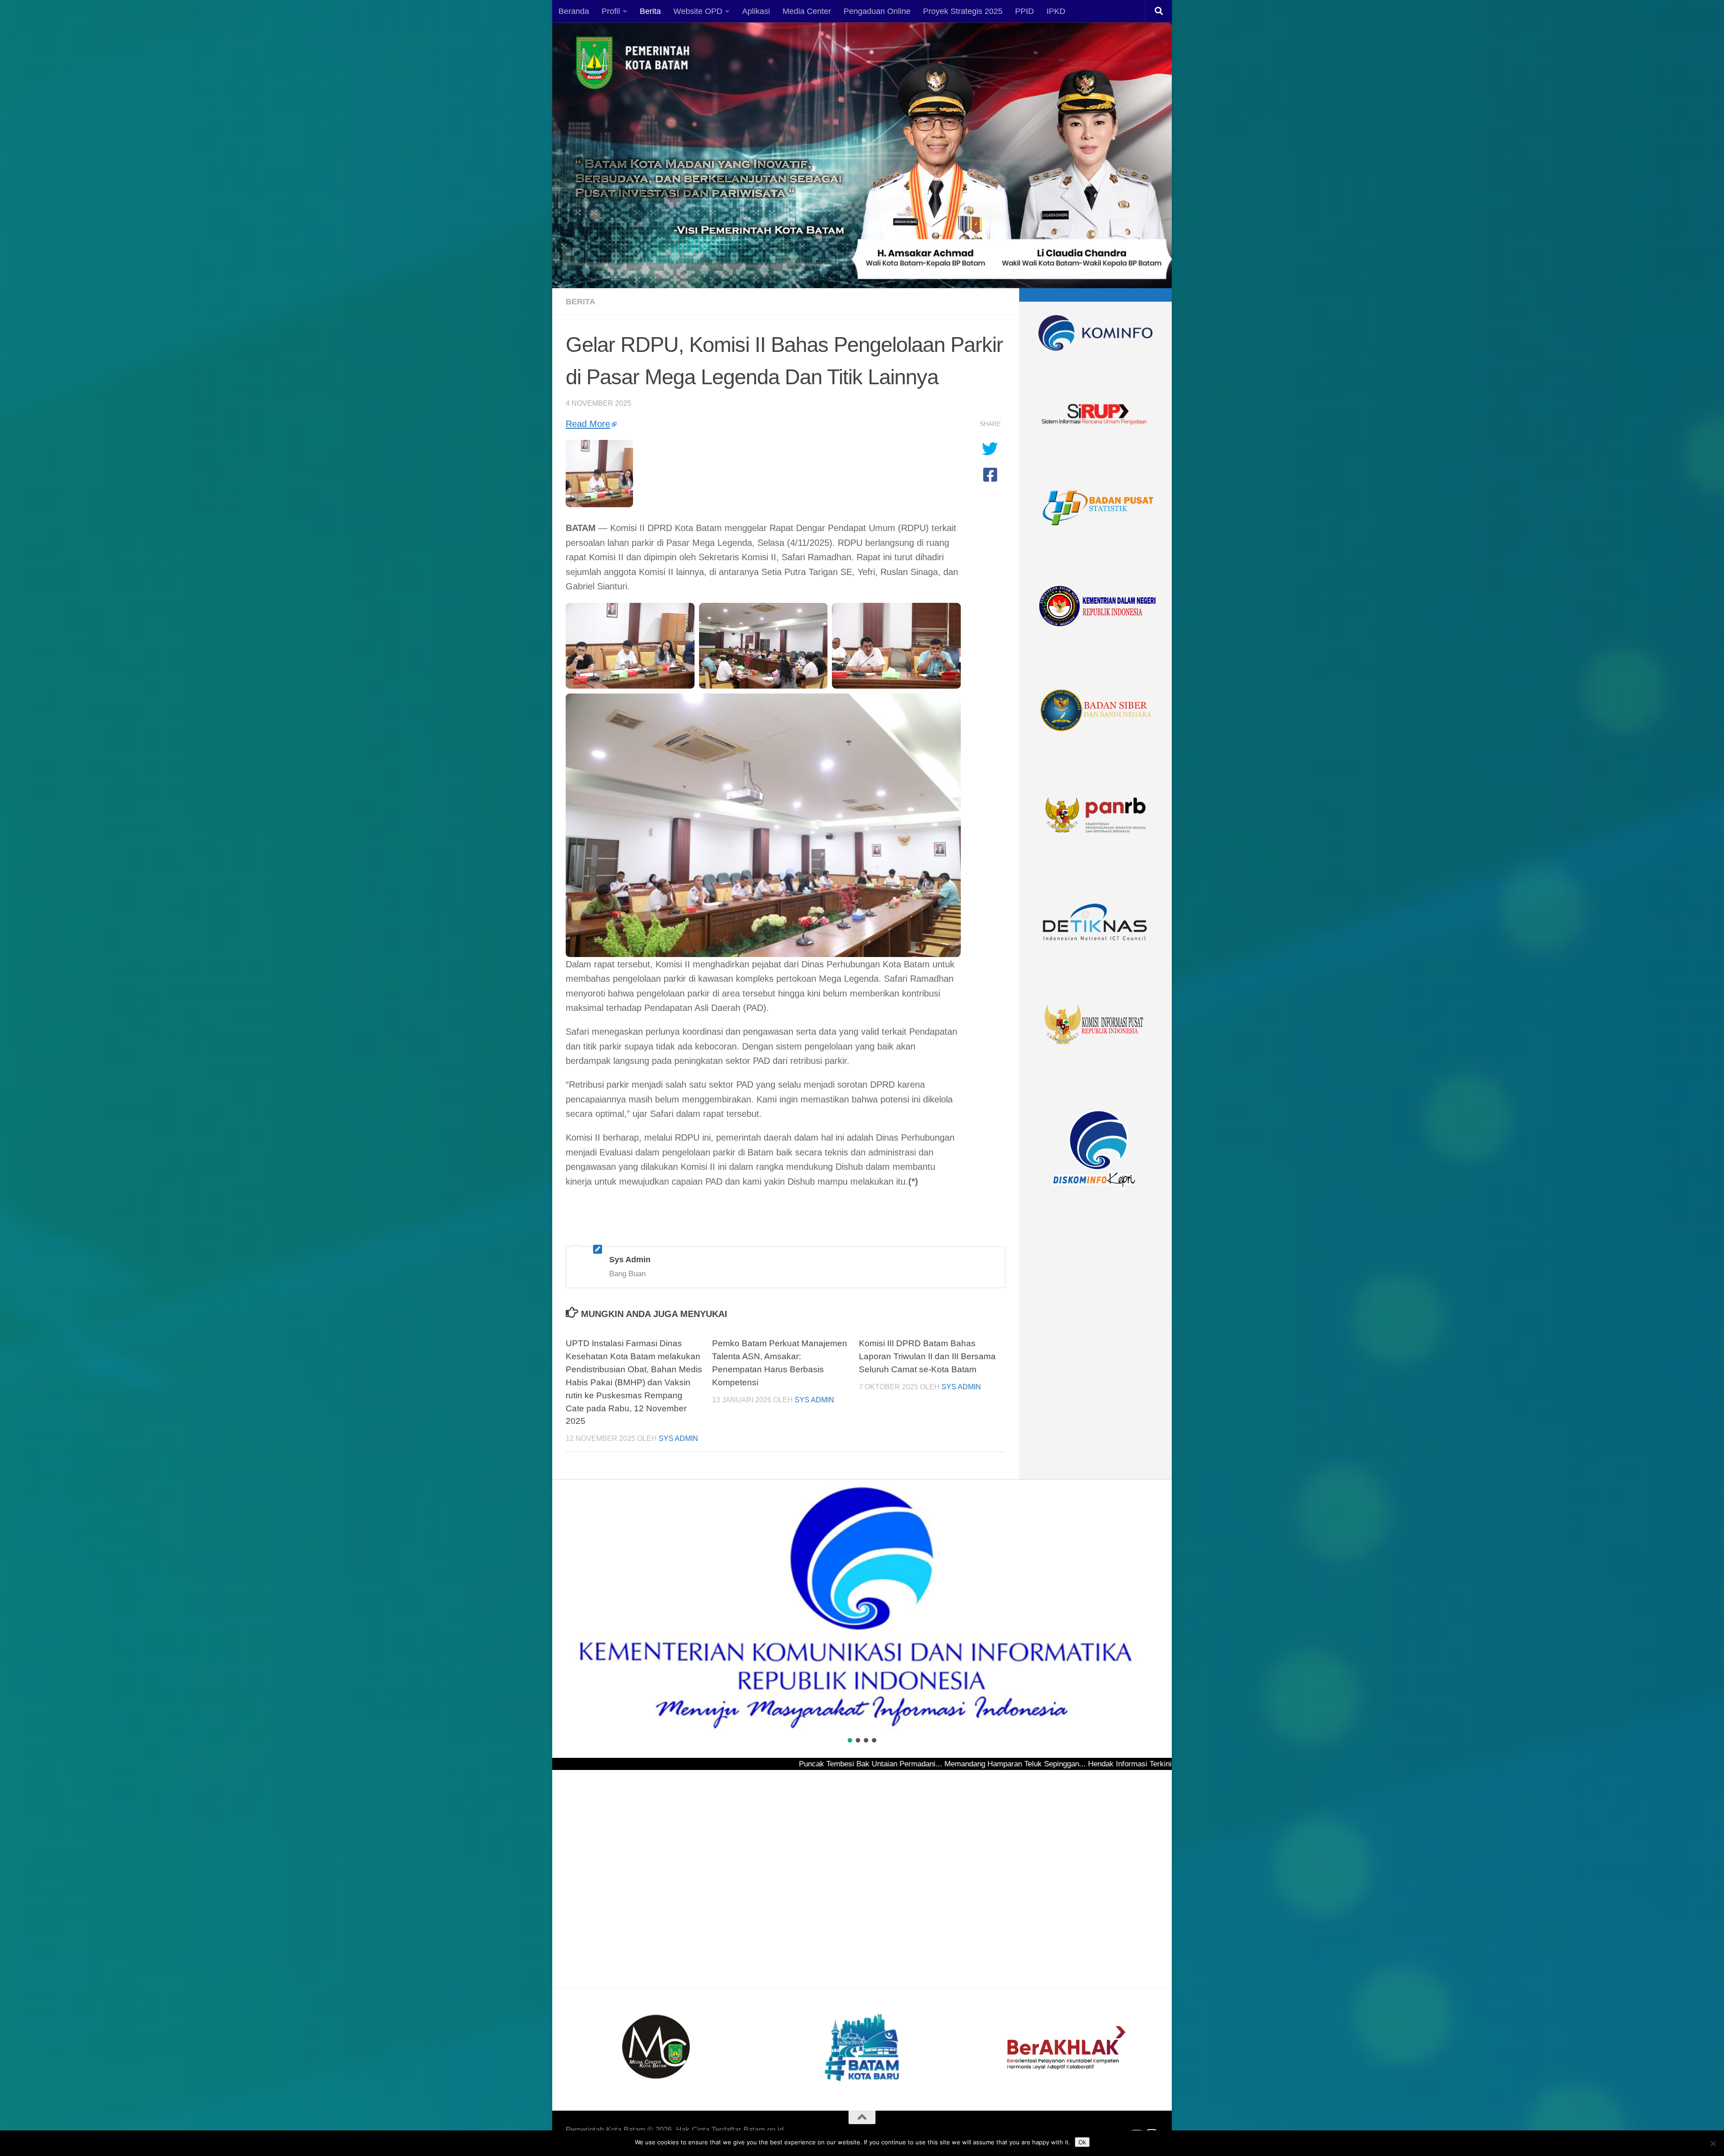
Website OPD (698, 11)
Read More (588, 424)
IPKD (1056, 11)
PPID (1025, 11)
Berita (650, 11)
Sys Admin (678, 1438)
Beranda (574, 11)
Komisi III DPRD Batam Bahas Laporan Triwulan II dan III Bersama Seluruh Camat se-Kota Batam (927, 1356)
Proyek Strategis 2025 (963, 11)
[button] (566, 1608)
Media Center (807, 11)
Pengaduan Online (877, 11)
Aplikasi (756, 11)
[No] (1713, 2143)
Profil (611, 11)
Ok (1082, 2142)
